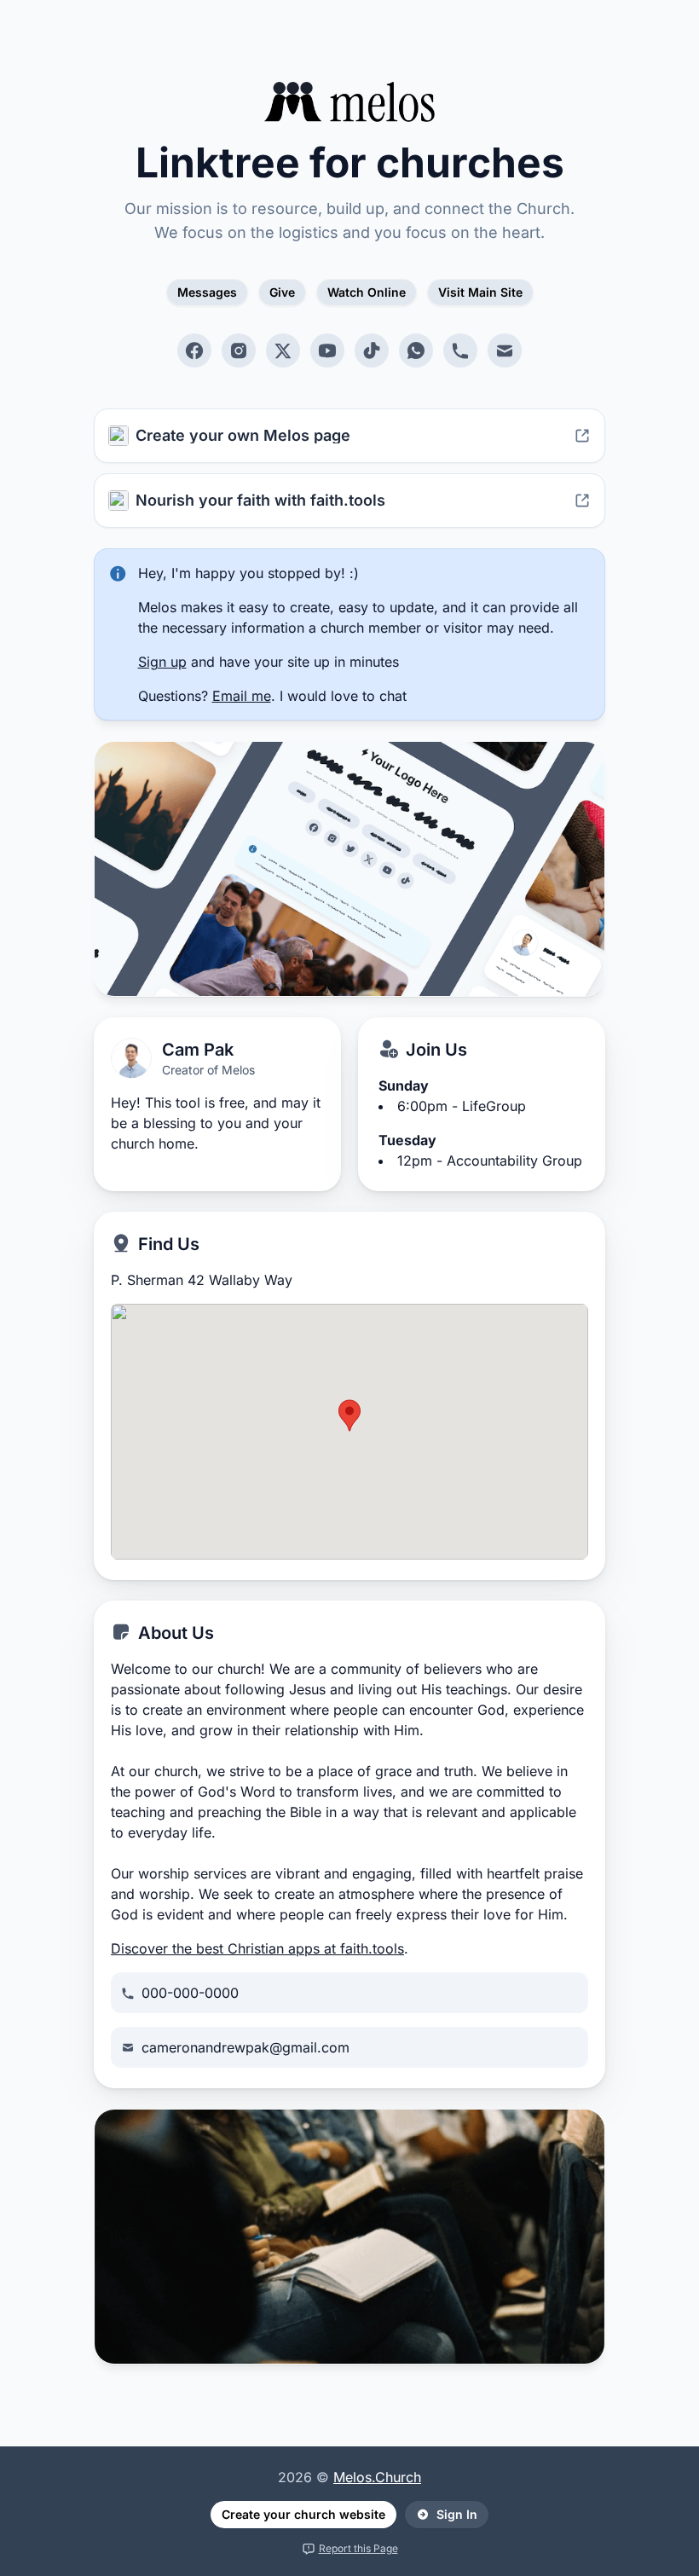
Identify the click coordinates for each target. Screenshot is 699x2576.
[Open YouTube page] (327, 350)
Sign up (162, 662)
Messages (207, 292)
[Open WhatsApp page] (416, 350)
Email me (242, 696)
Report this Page (358, 2548)
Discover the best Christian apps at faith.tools (257, 1948)
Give (282, 292)
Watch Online (367, 292)
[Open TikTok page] (372, 350)
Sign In (457, 2514)
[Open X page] (283, 350)
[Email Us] (505, 350)
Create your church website (303, 2514)
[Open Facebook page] (194, 350)
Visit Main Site (480, 292)
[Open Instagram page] (239, 350)
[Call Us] (460, 350)
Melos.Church (377, 2477)
